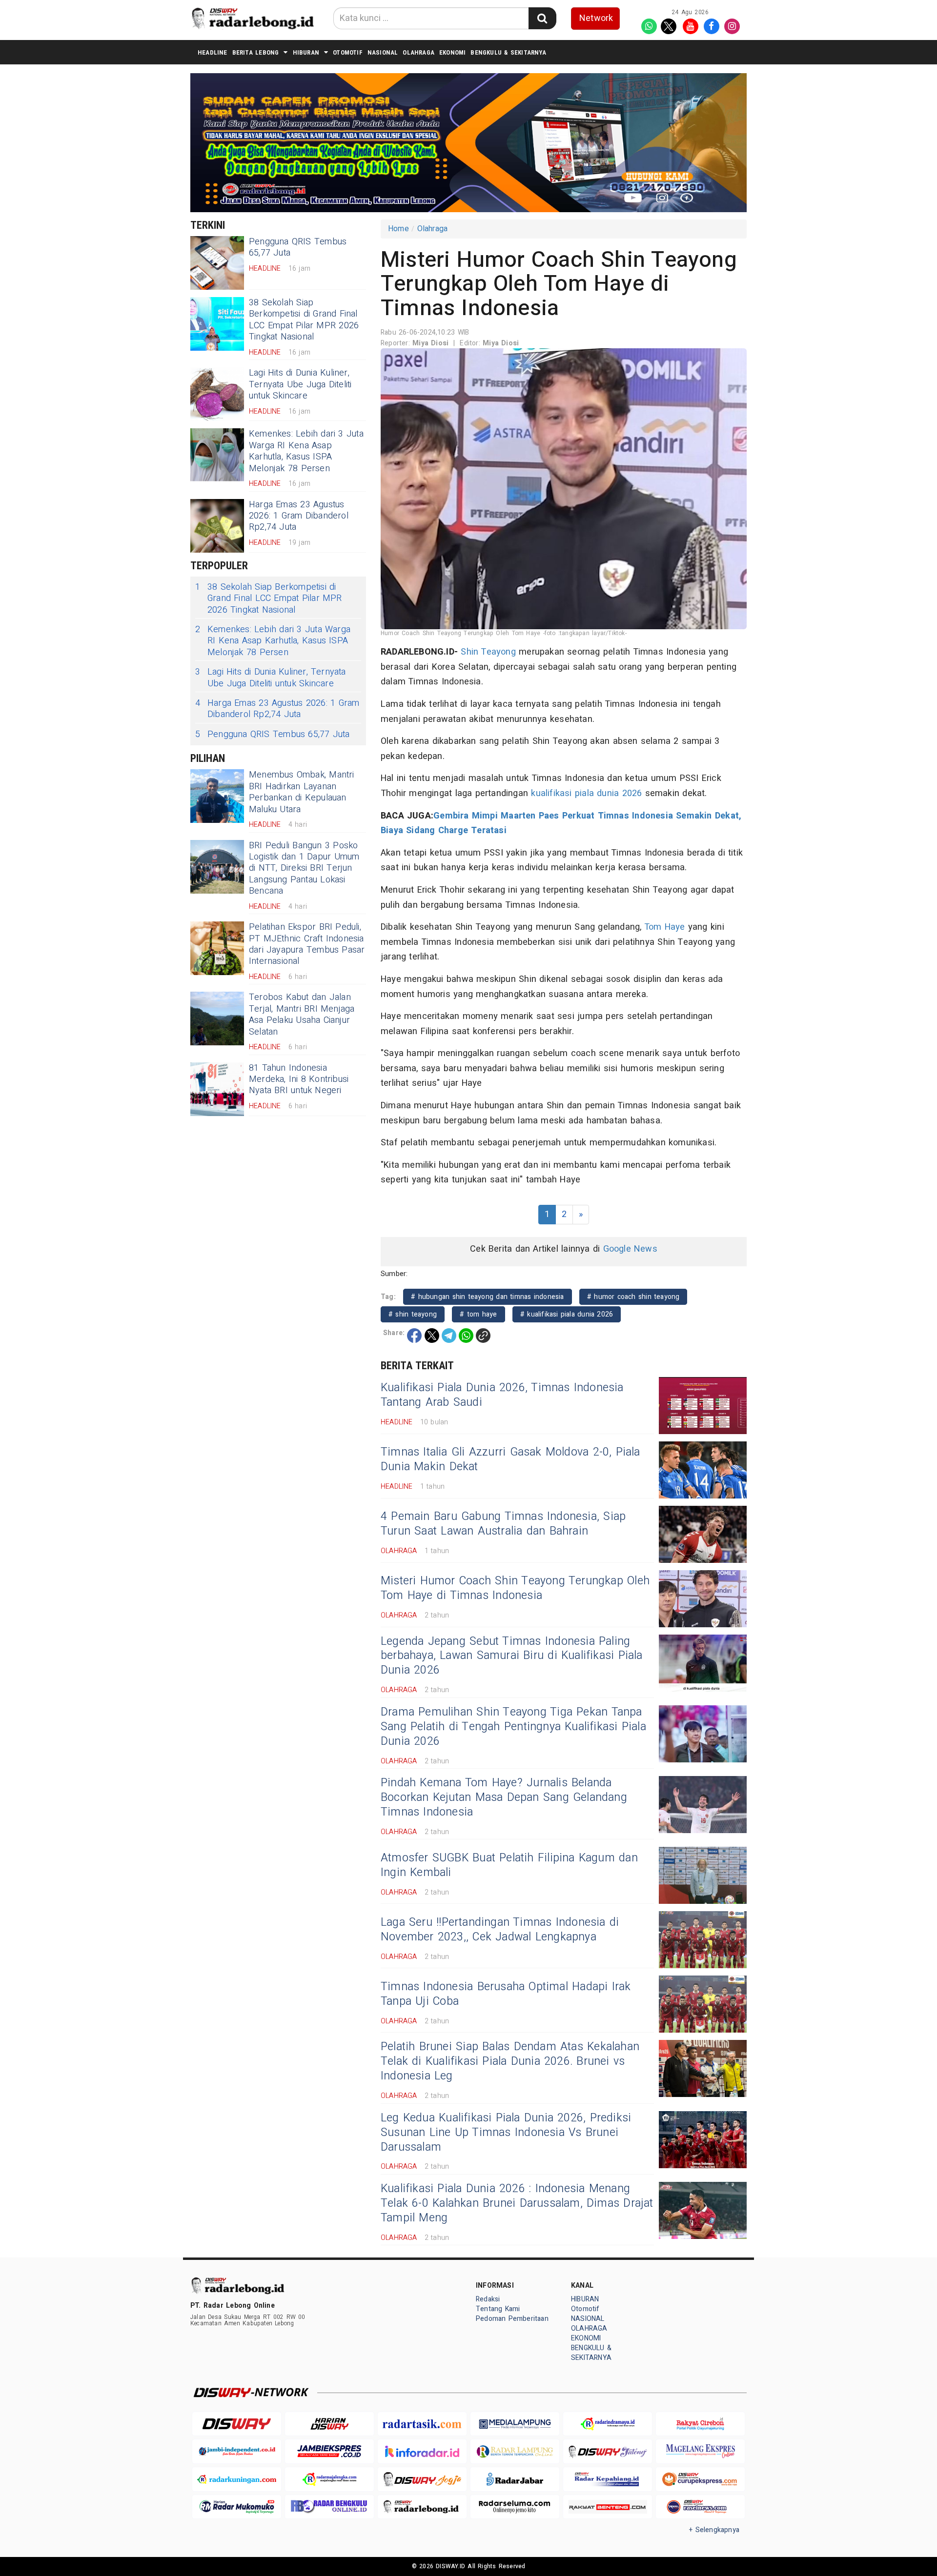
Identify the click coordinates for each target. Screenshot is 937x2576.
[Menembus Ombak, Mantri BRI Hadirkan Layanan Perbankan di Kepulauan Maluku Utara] (217, 796)
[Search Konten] (542, 18)
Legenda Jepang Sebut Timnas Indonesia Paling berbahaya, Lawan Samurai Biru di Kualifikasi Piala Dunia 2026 (512, 1656)
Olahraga (433, 229)
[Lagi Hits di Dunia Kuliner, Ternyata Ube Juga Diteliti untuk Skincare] (217, 394)
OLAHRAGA (418, 52)
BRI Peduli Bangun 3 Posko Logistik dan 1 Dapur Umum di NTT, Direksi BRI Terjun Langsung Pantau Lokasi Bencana (304, 869)
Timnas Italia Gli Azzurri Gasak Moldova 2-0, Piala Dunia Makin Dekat (510, 1459)
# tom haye (478, 1314)
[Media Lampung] (515, 2424)
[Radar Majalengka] (329, 2479)
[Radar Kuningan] (237, 2479)
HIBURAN (306, 52)
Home (398, 229)
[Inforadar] (422, 2451)
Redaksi (488, 2299)
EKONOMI (452, 52)
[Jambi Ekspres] (329, 2451)
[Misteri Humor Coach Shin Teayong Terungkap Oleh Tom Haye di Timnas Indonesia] (703, 1599)
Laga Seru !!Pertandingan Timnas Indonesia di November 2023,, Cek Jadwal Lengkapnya (500, 1930)
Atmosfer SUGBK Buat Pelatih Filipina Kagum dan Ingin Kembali (509, 1865)
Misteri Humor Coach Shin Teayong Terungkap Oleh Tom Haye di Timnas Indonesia (515, 1588)
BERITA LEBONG (256, 52)
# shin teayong (413, 1314)
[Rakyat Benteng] (608, 2507)
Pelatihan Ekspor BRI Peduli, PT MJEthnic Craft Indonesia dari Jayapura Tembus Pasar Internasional (307, 944)
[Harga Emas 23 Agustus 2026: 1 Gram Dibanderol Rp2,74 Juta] (217, 526)
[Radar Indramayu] (608, 2424)
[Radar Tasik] (422, 2424)
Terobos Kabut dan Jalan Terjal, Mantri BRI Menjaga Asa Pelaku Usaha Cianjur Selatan (302, 1014)
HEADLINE (213, 52)
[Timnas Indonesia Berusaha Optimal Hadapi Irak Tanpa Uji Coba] (703, 2004)
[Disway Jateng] (608, 2451)
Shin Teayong (488, 652)
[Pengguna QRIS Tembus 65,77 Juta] (217, 263)
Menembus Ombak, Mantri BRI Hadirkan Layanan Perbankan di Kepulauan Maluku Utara (302, 792)
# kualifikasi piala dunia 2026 (567, 1314)
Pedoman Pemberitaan (512, 2319)
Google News (630, 1249)
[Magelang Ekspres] (700, 2451)
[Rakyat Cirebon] (700, 2424)
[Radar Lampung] (515, 2451)
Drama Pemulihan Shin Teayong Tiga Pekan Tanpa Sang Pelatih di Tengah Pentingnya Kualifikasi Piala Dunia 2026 (513, 1727)
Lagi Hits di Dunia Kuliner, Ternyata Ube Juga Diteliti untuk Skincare (300, 384)
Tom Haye (665, 927)
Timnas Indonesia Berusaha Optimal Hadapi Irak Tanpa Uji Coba (506, 1994)
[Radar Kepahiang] (608, 2479)
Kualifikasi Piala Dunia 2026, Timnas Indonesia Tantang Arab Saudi (502, 1395)
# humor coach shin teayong (633, 1297)
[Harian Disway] (329, 2424)
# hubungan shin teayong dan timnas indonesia (487, 1297)
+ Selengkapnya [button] (714, 2530)
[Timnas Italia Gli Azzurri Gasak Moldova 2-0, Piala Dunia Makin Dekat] (703, 1470)
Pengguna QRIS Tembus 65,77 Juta (298, 247)
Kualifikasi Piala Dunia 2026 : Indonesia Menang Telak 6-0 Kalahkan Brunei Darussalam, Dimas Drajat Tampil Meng (517, 2203)
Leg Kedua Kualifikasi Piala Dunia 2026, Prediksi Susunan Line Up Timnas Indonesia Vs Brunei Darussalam (506, 2133)
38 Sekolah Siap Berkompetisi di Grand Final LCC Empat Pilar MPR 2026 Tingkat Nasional (304, 320)
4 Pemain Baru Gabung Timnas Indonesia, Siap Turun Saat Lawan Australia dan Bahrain (503, 1524)
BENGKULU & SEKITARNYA (508, 52)
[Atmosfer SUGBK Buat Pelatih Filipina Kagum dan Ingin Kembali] (703, 1875)
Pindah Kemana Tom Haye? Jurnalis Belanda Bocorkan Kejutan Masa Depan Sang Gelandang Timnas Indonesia (504, 1797)
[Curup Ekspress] (700, 2479)
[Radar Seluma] (515, 2507)
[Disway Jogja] (422, 2479)
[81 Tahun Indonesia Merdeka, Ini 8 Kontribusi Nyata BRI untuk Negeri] (217, 1089)
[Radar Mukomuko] (237, 2507)
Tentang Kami (498, 2309)
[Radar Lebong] (422, 2507)
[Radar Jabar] (515, 2479)
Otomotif (348, 52)
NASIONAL (383, 52)
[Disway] (237, 2424)
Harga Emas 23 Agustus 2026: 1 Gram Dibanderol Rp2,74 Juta (299, 516)
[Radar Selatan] (700, 2507)
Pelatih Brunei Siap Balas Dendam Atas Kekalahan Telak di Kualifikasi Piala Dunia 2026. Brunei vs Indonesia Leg (510, 2061)
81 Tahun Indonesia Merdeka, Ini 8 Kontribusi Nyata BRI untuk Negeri (299, 1079)
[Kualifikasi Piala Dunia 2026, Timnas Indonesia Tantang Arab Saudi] (703, 1406)
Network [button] (596, 18)
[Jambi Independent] (237, 2451)
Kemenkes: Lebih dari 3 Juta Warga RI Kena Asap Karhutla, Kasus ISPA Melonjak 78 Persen (306, 451)
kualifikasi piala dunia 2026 (586, 793)
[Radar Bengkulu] (329, 2507)
